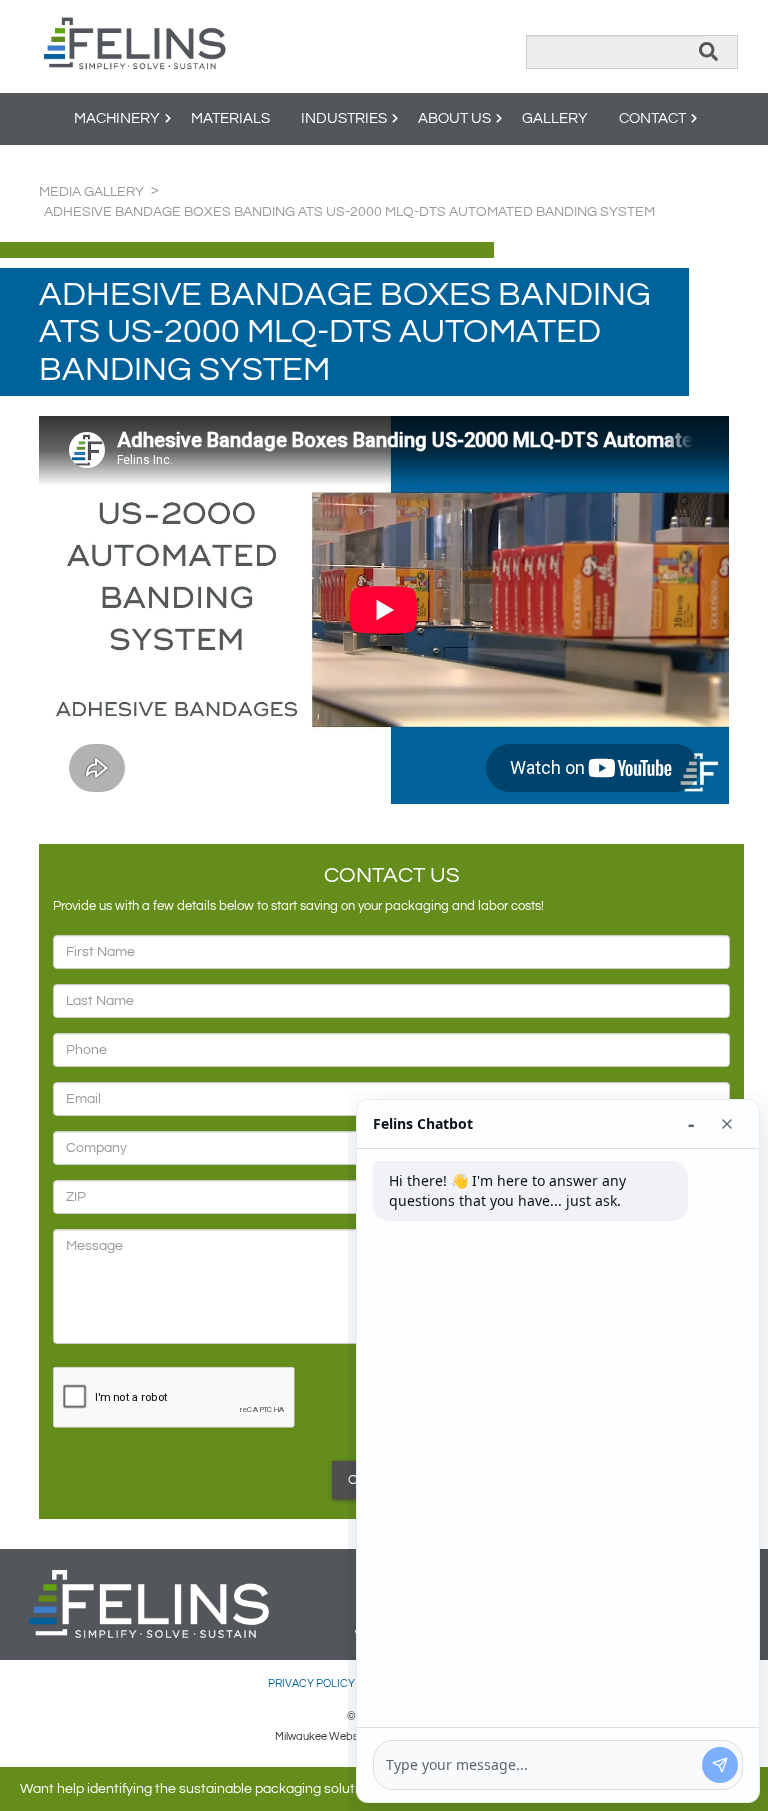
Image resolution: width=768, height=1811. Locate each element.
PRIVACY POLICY (312, 1683)
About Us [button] (454, 118)
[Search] (708, 52)
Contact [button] (652, 118)
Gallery (555, 118)
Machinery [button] (117, 118)
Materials (230, 118)
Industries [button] (344, 118)
